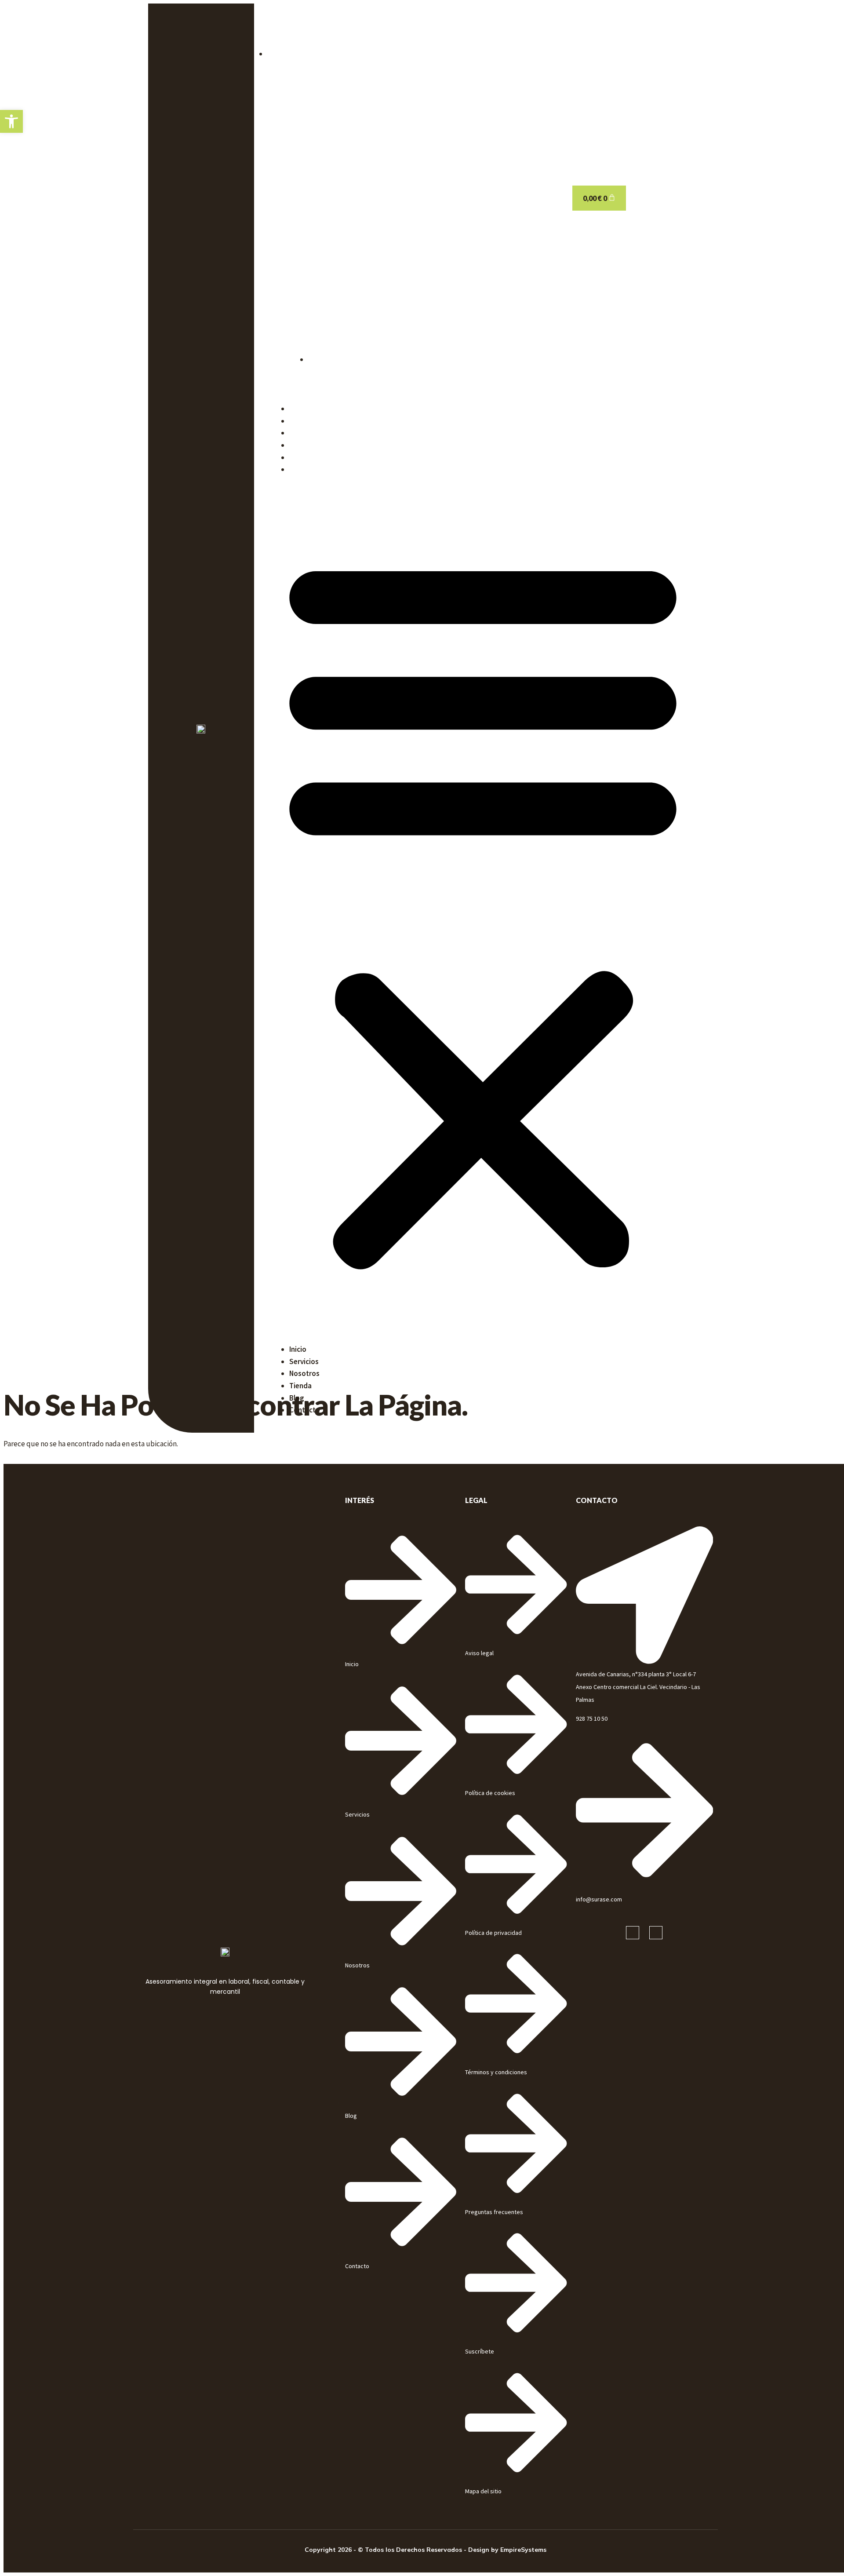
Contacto (305, 469)
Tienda (300, 445)
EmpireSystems (523, 2550)
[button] (483, 910)
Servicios (304, 421)
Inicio (298, 409)
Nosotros (304, 433)
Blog (297, 457)
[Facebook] (633, 1933)
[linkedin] (656, 1933)
